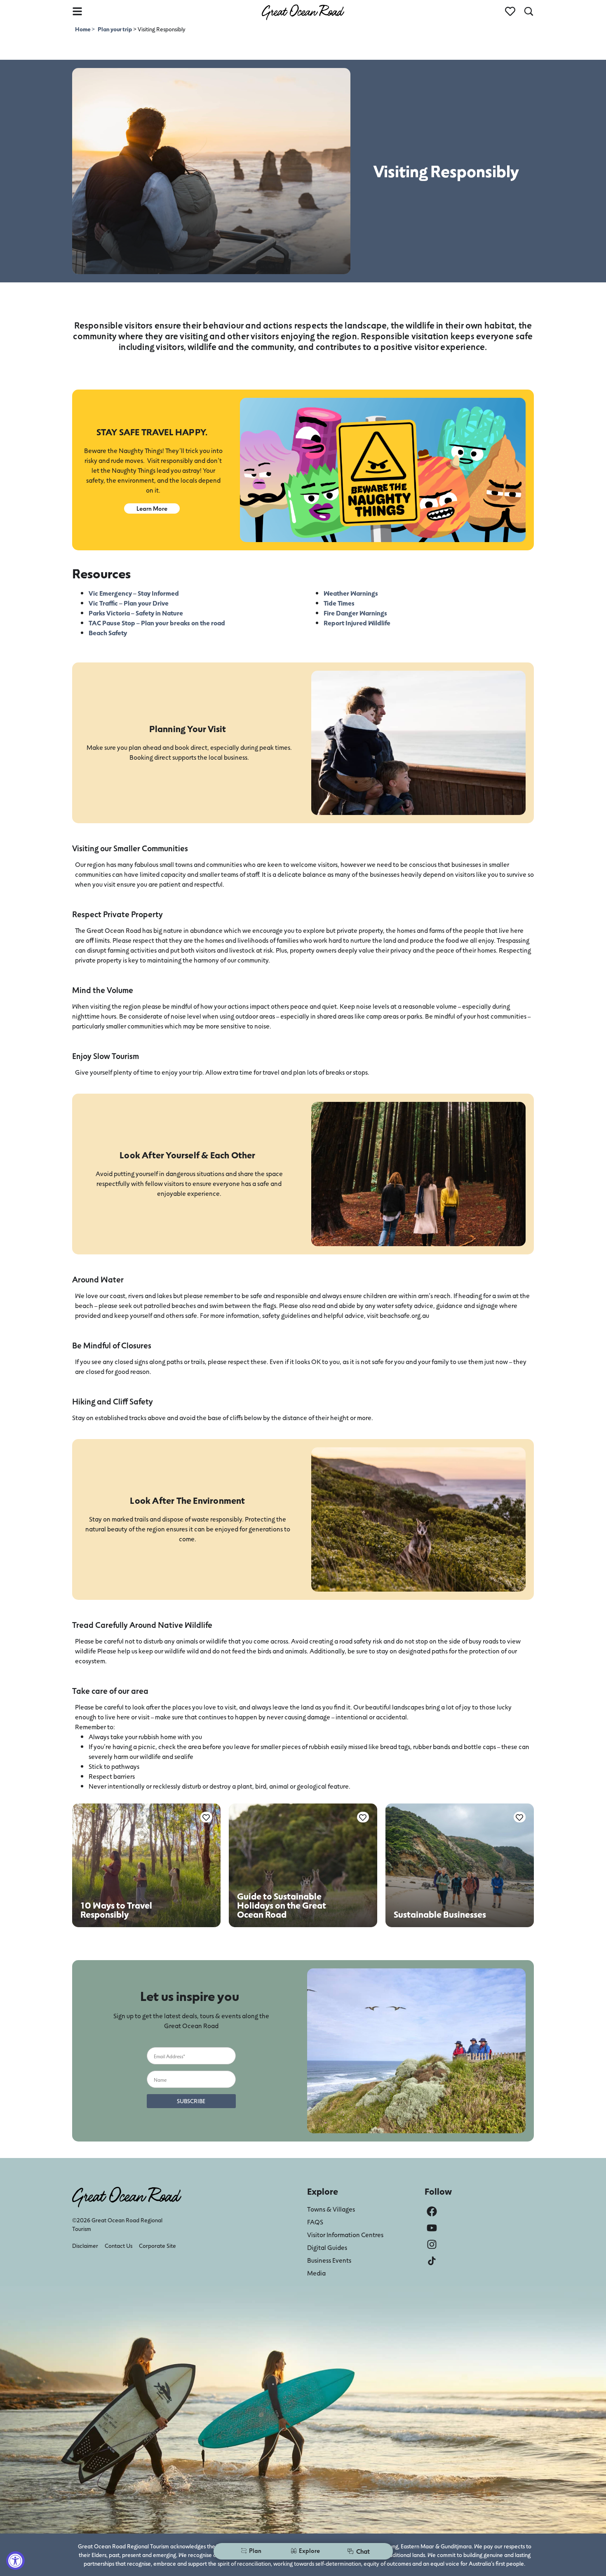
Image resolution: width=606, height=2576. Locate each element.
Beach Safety (108, 633)
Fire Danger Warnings (355, 613)
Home (83, 29)
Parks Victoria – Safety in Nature (136, 613)
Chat (363, 2551)
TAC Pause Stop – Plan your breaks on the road (157, 623)
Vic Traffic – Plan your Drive (129, 603)
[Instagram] (432, 2244)
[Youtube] (432, 2228)
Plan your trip (115, 29)
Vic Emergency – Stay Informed (134, 593)
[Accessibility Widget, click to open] (15, 2561)
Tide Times (339, 603)
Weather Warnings (351, 593)
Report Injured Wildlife (357, 623)
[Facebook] (432, 2211)
